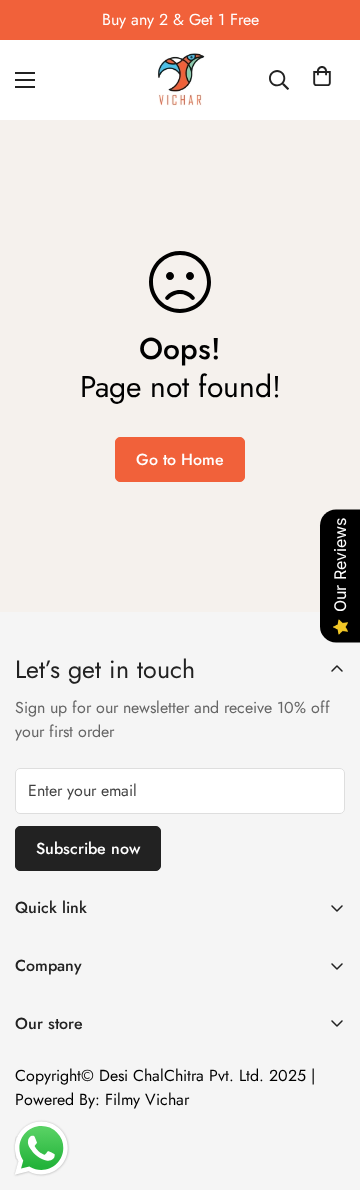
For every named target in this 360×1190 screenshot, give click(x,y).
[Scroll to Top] (324, 1084)
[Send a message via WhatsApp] (41, 1148)
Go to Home (180, 459)
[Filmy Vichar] (180, 80)
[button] (322, 80)
